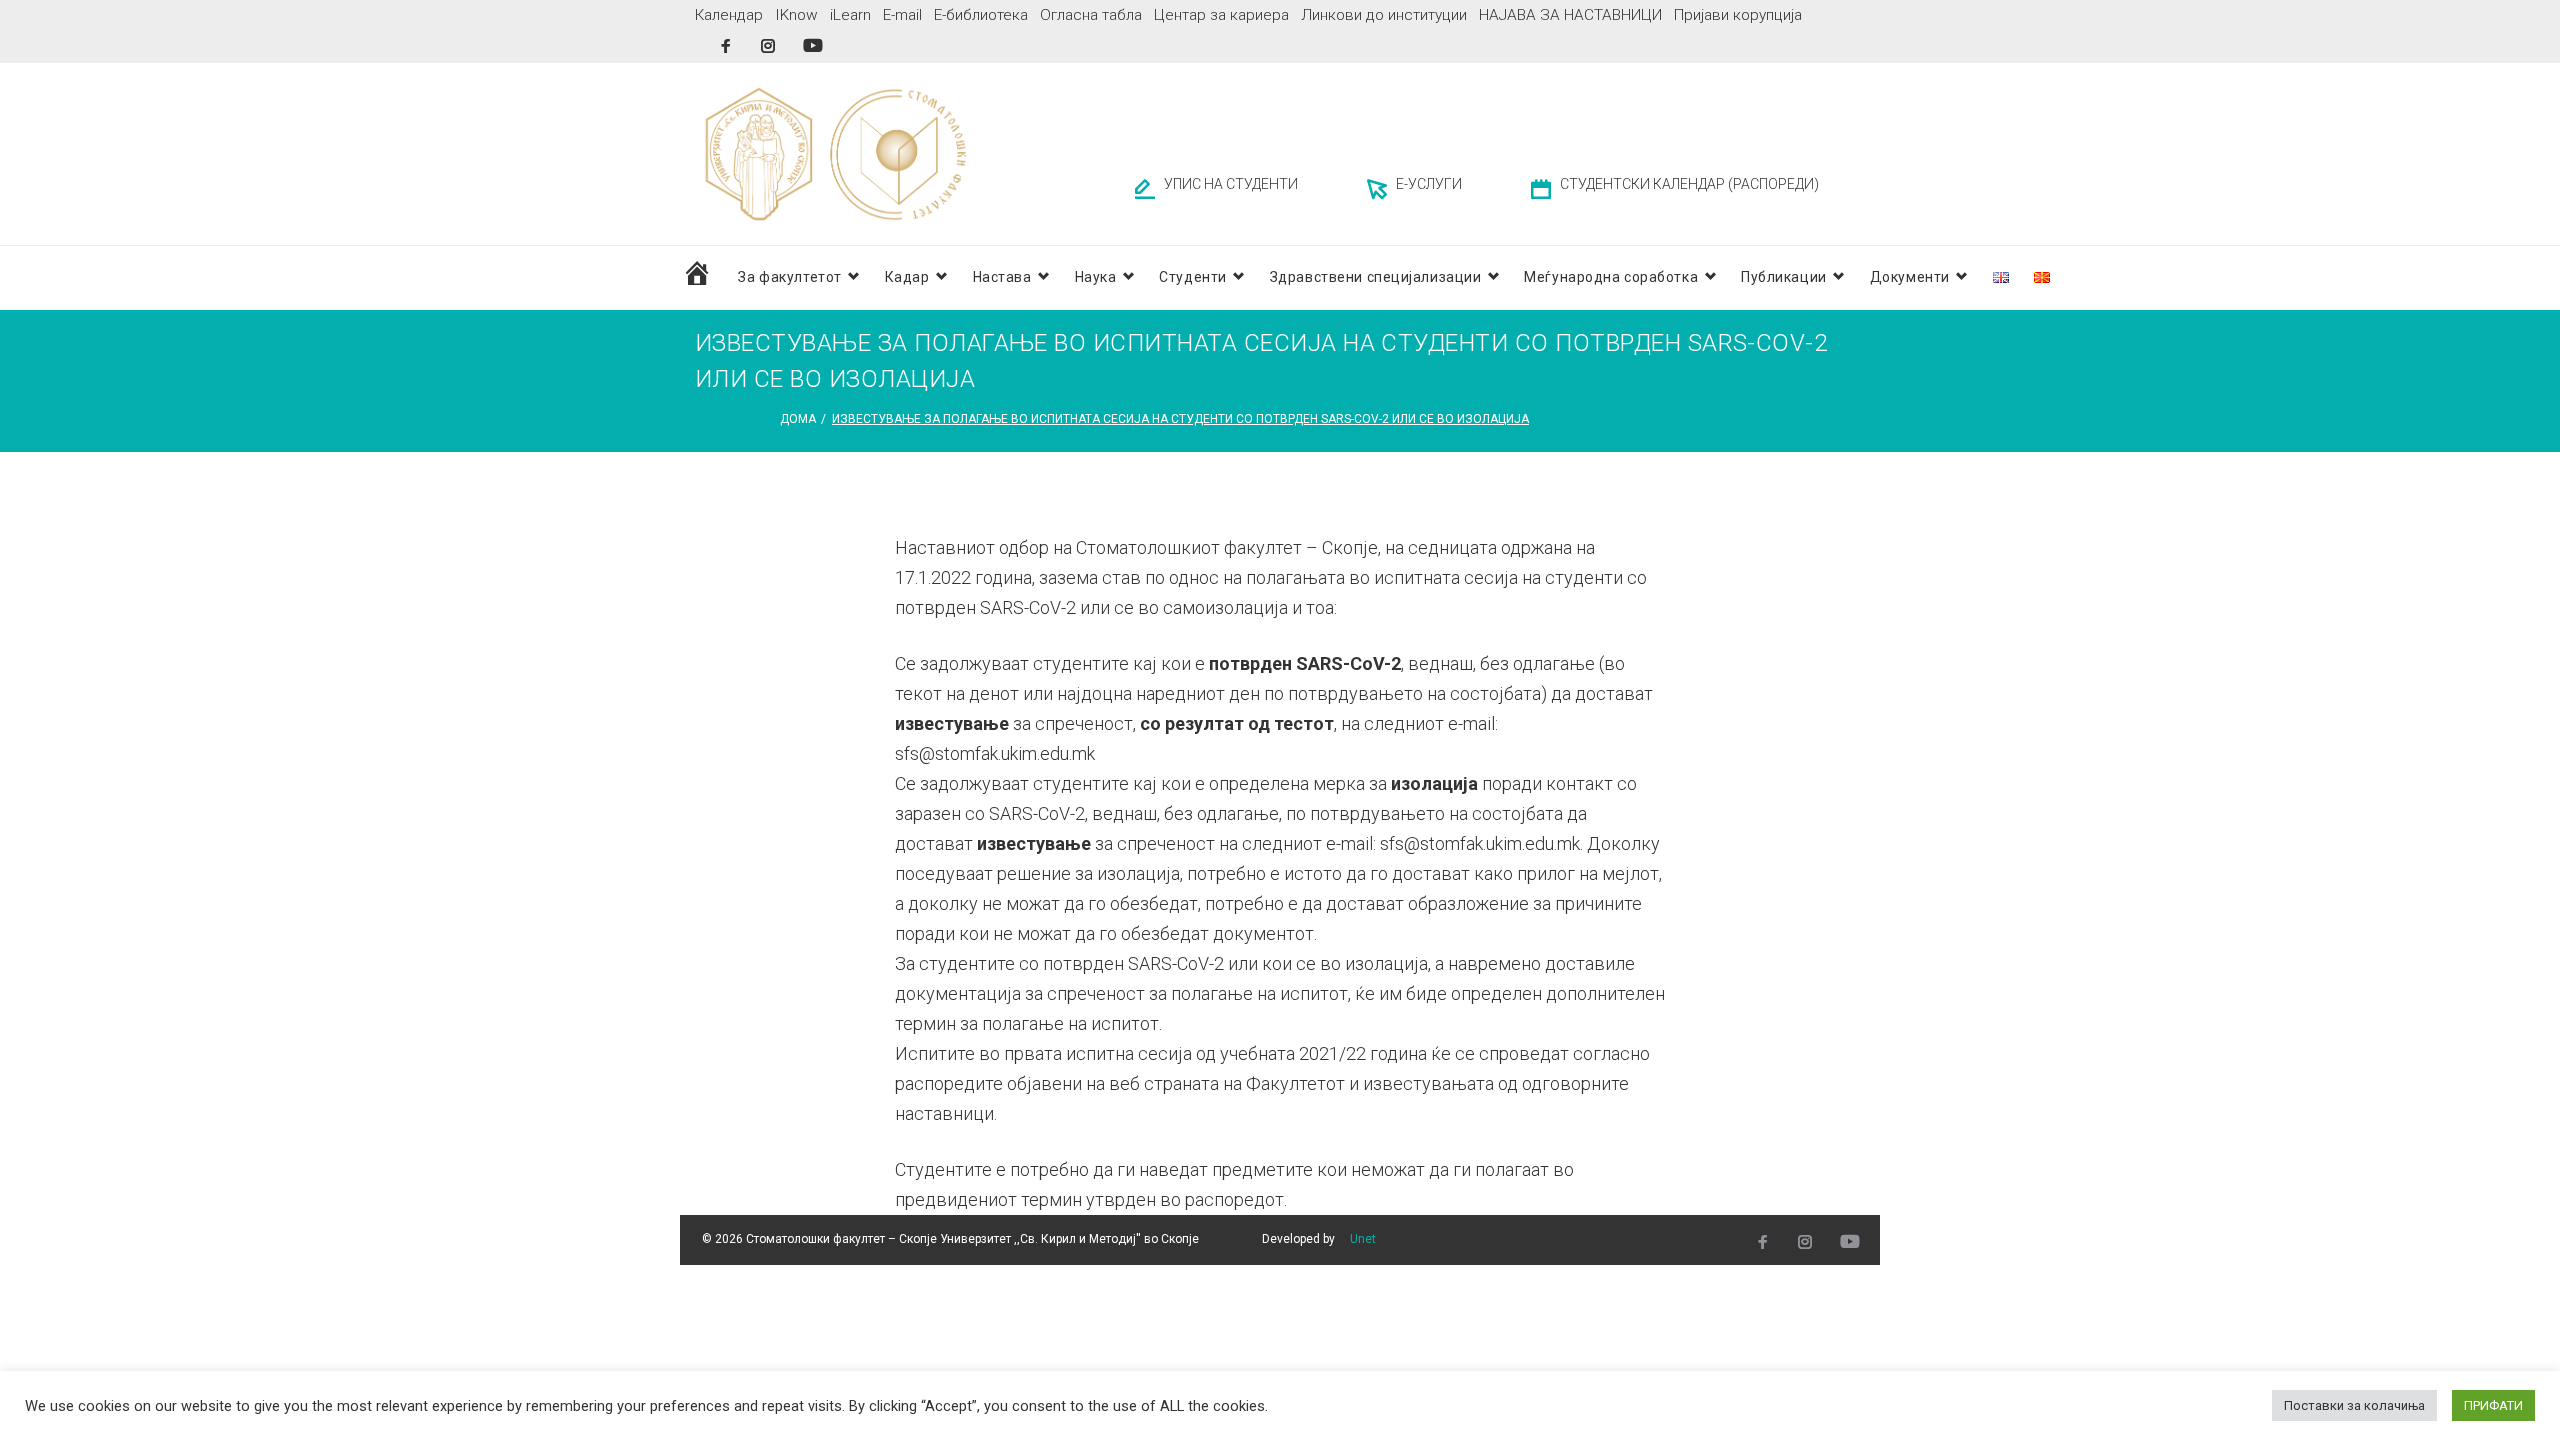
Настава (1002, 277)
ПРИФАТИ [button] (2493, 1405)
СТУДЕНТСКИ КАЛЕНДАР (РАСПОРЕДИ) (1689, 184)
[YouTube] (813, 45)
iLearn (850, 15)
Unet (1363, 1239)
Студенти (1192, 277)
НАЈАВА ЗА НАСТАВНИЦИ (1570, 15)
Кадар (907, 277)
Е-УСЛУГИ (1429, 184)
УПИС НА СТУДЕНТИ (1231, 184)
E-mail (902, 15)
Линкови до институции (1384, 15)
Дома (798, 419)
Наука (1096, 277)
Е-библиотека (981, 15)
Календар (729, 15)
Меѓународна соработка (1611, 277)
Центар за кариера (1221, 15)
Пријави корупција (1738, 15)
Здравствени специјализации (1376, 277)
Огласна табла (1091, 15)
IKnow (796, 15)
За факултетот (789, 277)
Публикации (1784, 277)
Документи (1910, 277)
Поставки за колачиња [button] (2354, 1405)
